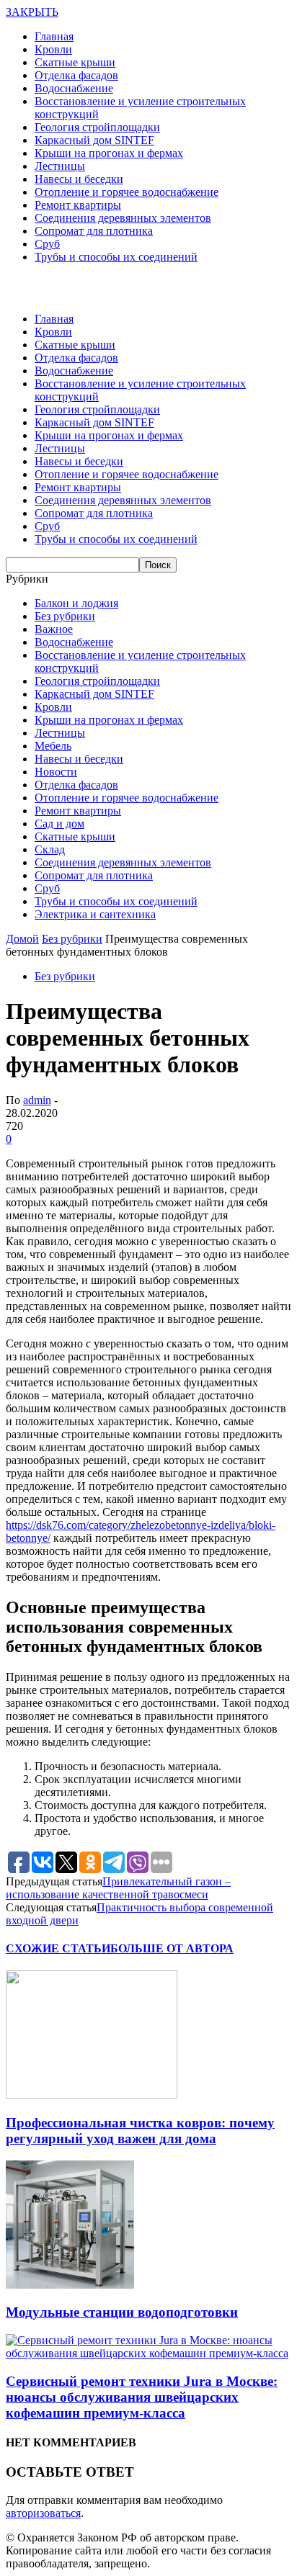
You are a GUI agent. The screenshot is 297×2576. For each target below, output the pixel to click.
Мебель (53, 746)
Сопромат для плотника (94, 231)
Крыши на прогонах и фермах (109, 153)
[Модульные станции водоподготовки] (70, 2285)
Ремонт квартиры (78, 205)
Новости (56, 772)
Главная (54, 36)
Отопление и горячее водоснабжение (127, 192)
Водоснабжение (74, 88)
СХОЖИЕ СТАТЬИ (58, 1948)
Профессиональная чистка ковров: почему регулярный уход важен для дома (140, 2131)
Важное (54, 629)
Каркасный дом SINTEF (94, 140)
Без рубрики (65, 616)
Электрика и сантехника (95, 914)
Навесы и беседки (79, 179)
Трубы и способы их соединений (116, 257)
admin (37, 1100)
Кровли (53, 49)
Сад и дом (59, 823)
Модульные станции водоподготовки (122, 2312)
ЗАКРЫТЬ (32, 12)
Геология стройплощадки (97, 127)
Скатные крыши (75, 62)
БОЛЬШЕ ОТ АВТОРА (172, 1948)
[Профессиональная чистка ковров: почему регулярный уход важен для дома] (92, 2095)
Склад (50, 849)
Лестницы (60, 166)
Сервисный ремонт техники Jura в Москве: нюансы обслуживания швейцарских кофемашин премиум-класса (142, 2397)
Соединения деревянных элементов (123, 218)
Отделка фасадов (76, 75)
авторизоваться (43, 2513)
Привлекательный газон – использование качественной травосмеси (118, 1888)
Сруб (47, 244)
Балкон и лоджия (76, 603)
